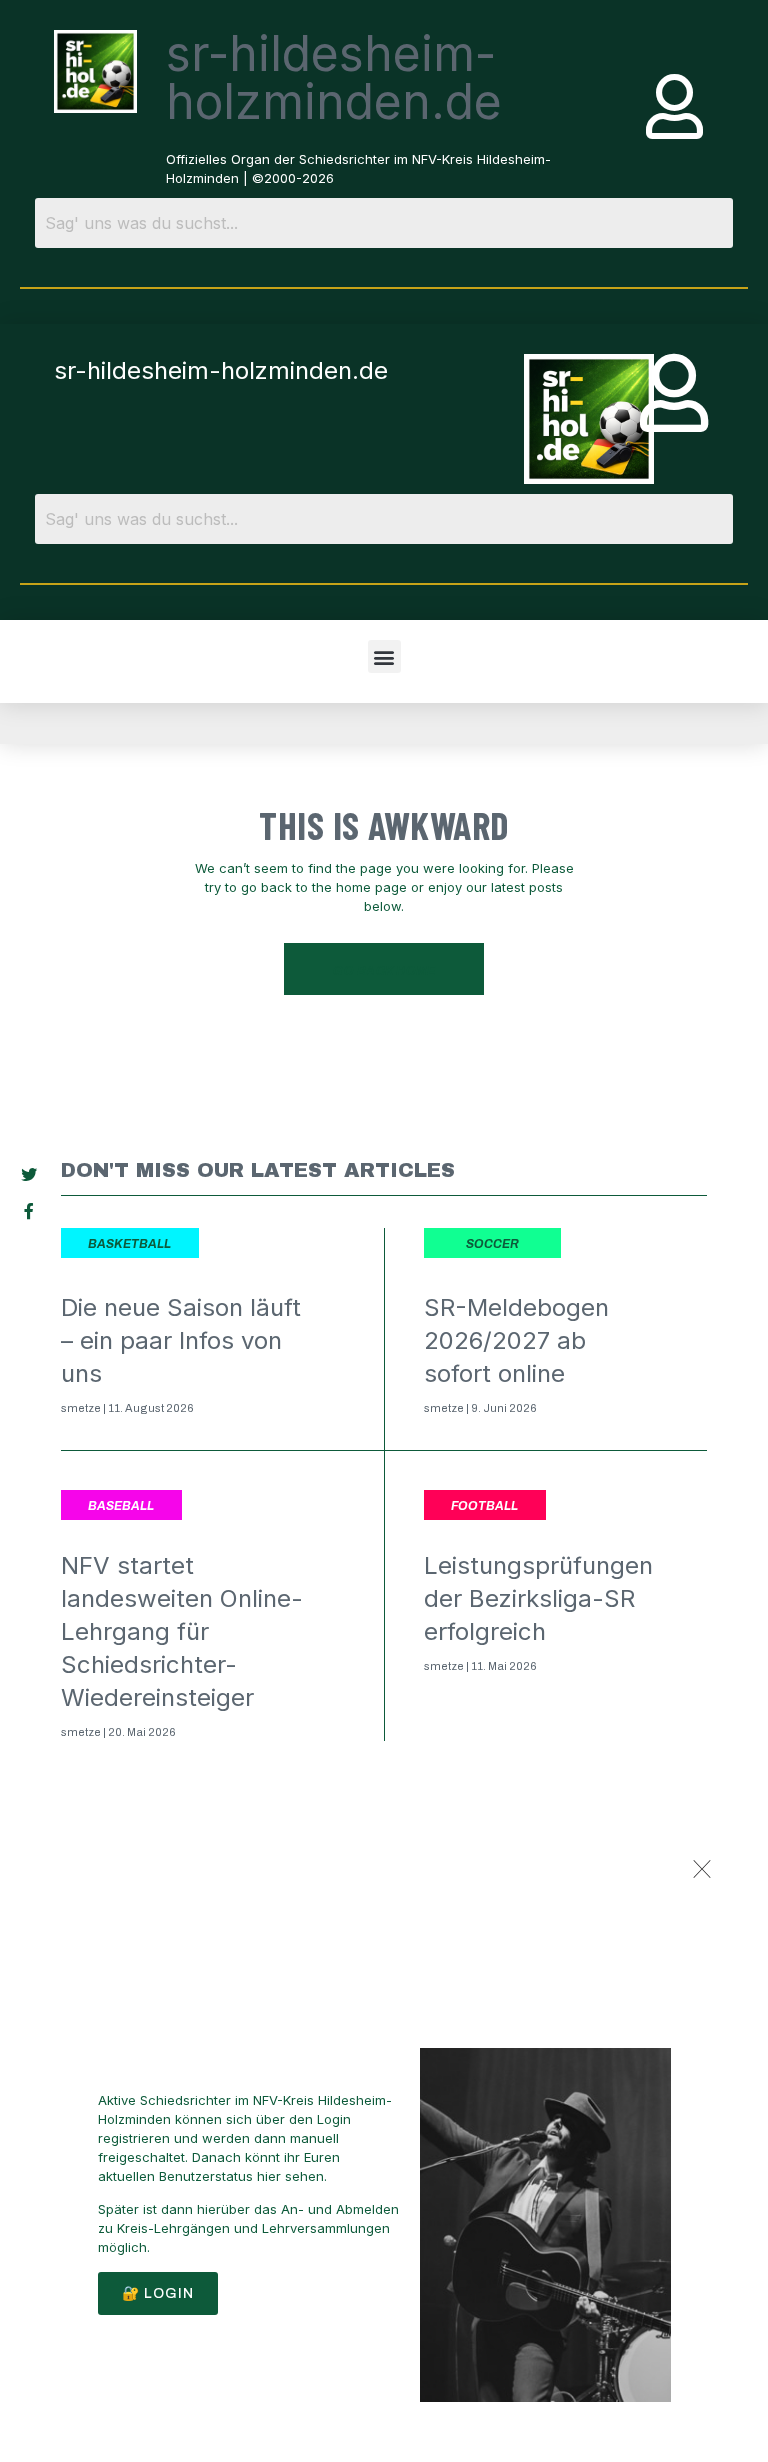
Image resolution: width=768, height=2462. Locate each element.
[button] (384, 656)
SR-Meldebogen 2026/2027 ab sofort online (516, 1340)
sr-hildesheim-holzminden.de (334, 77)
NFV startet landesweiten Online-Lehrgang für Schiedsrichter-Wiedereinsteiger (182, 1631)
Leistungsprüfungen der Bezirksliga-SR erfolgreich (538, 1598)
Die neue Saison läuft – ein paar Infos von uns (181, 1340)
